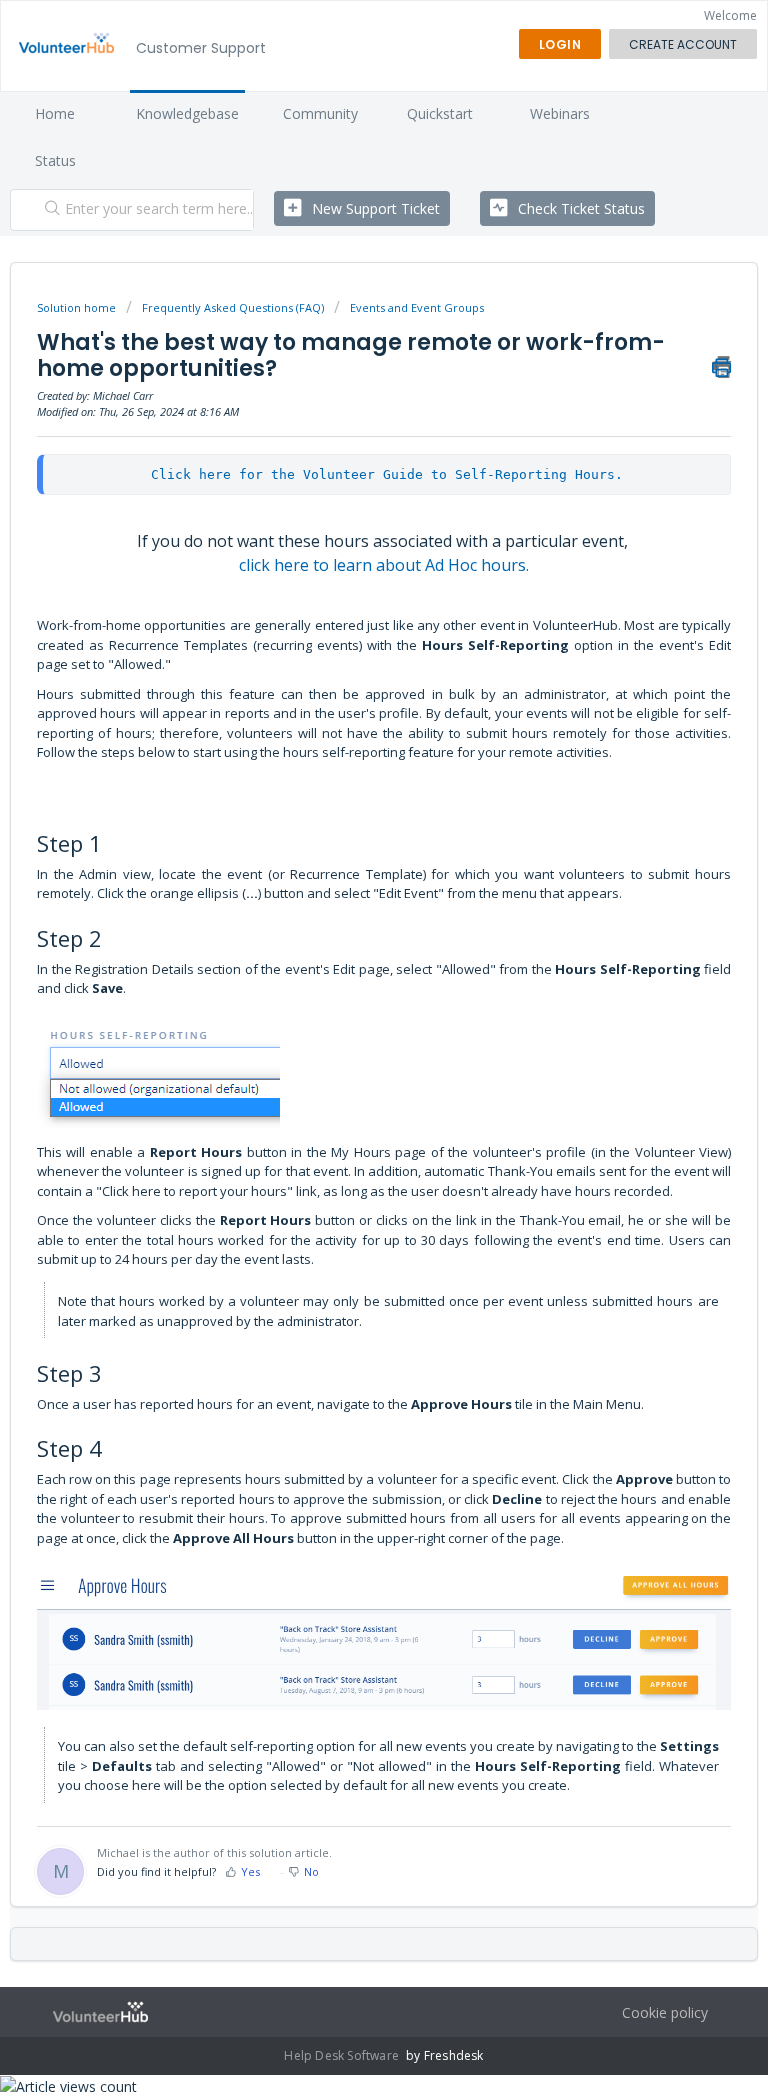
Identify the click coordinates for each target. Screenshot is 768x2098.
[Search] (48, 210)
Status (55, 160)
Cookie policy (665, 2012)
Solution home (78, 307)
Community (320, 113)
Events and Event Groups (417, 307)
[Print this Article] (721, 367)
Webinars (560, 113)
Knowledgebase (187, 113)
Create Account (683, 44)
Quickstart (440, 113)
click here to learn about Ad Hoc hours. (384, 565)
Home (55, 113)
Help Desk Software (343, 2055)
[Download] (347, 1056)
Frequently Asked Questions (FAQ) (233, 307)
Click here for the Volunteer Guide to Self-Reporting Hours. (387, 474)
